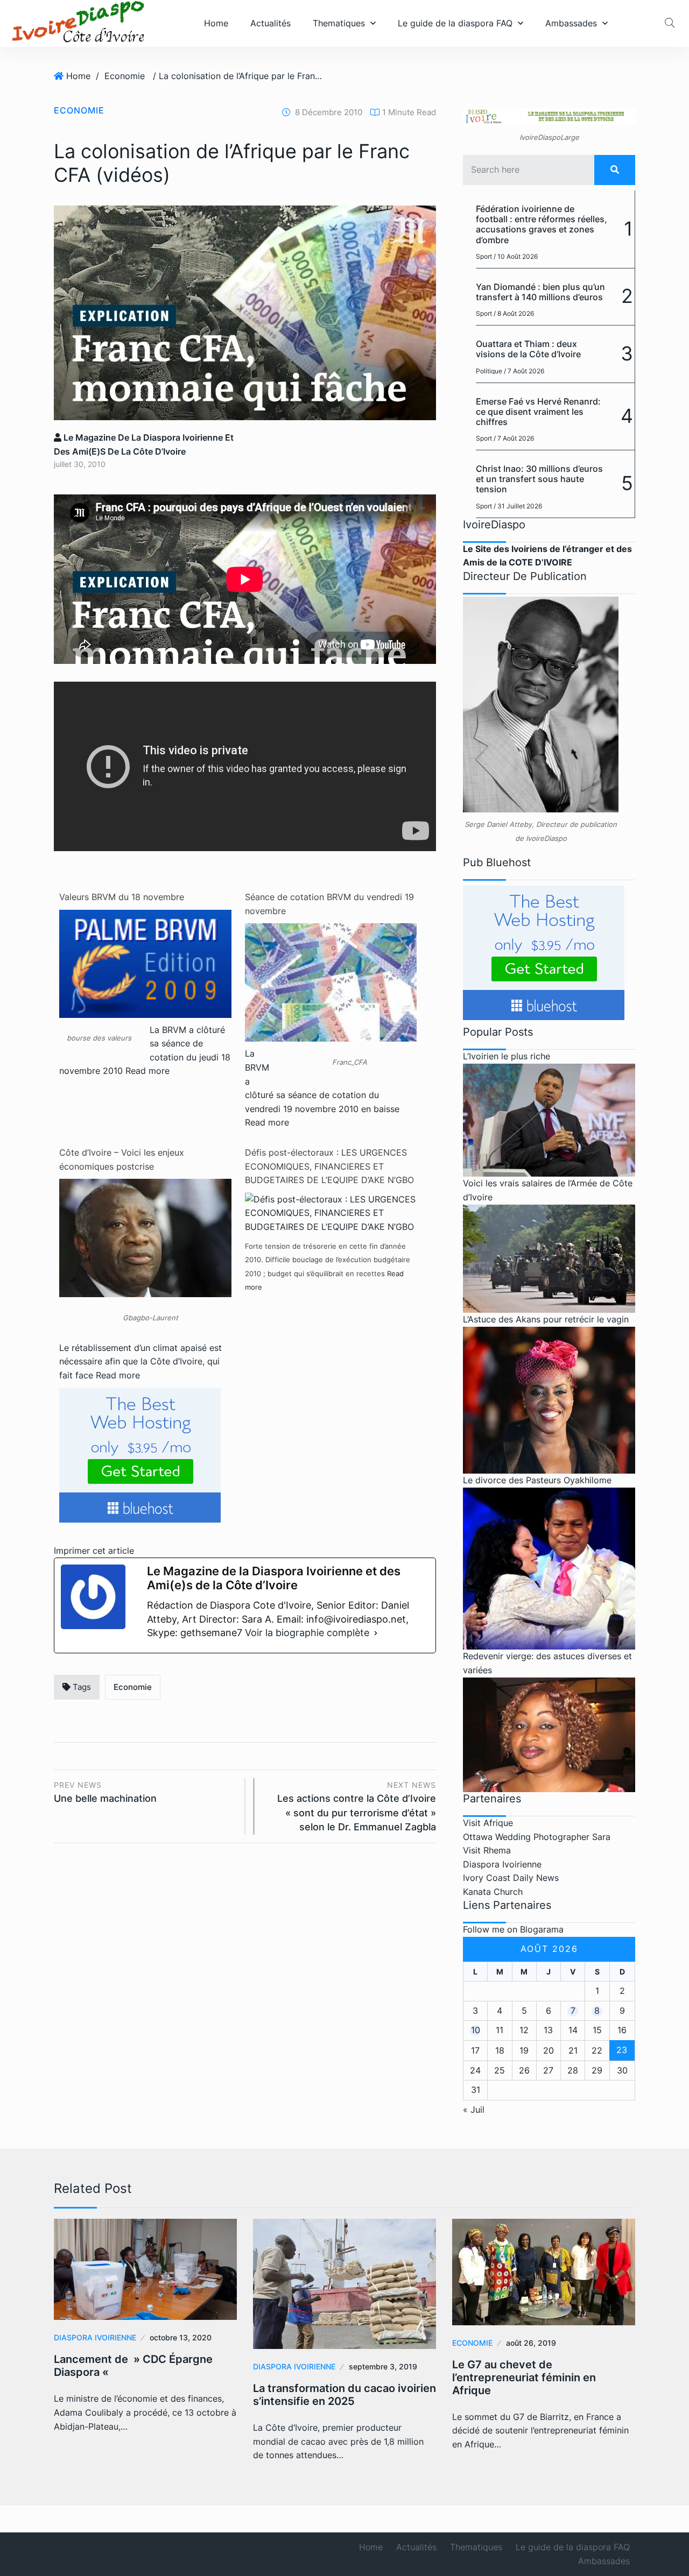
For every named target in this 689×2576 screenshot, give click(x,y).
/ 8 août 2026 (514, 313)
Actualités (270, 23)
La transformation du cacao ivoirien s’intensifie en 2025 (344, 2395)
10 (476, 2030)
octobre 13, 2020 (181, 2337)
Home (216, 23)
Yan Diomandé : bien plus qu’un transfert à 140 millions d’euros (540, 292)
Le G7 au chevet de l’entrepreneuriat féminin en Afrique (524, 2377)
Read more (147, 1071)
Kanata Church (493, 1892)
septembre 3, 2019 (383, 2366)
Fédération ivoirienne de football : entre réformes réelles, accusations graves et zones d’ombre (542, 224)
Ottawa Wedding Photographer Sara (537, 1837)
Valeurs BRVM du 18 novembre (122, 897)
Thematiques (339, 23)
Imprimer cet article (94, 1551)
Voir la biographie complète (307, 1633)
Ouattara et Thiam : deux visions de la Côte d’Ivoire (528, 349)
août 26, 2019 (531, 2343)
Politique (489, 371)
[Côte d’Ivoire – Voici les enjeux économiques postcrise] (145, 1242)
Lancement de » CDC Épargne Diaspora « (133, 2366)
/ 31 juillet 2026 (518, 506)
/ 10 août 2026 (516, 256)
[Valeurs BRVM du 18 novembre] (145, 963)
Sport (484, 256)
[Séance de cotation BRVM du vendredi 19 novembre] (331, 1023)
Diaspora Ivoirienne (502, 1864)
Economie (125, 76)
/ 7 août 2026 (524, 371)
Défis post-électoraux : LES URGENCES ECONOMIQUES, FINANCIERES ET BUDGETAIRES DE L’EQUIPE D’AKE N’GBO (329, 1166)
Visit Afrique (488, 1823)
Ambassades (571, 23)
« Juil (474, 2110)
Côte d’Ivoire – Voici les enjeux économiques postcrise (122, 1159)
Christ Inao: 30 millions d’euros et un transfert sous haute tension (539, 479)
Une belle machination (105, 1792)
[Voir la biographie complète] (376, 1633)
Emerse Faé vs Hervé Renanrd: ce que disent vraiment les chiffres (538, 412)
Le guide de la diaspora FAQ (455, 23)
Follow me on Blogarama (513, 1929)
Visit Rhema (487, 1850)
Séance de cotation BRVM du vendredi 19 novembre (329, 904)
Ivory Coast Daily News (511, 1878)
